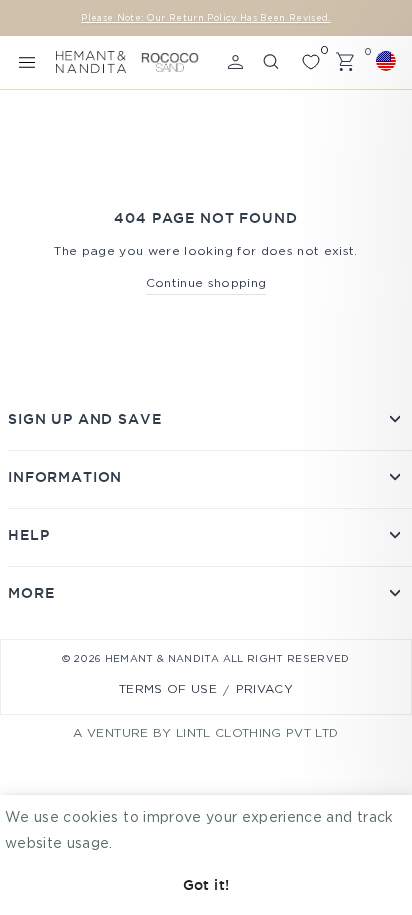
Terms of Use (168, 689)
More (31, 593)
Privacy (264, 689)
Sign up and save (84, 419)
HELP (28, 535)
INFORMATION (65, 477)
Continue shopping (206, 283)
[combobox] (389, 61)
